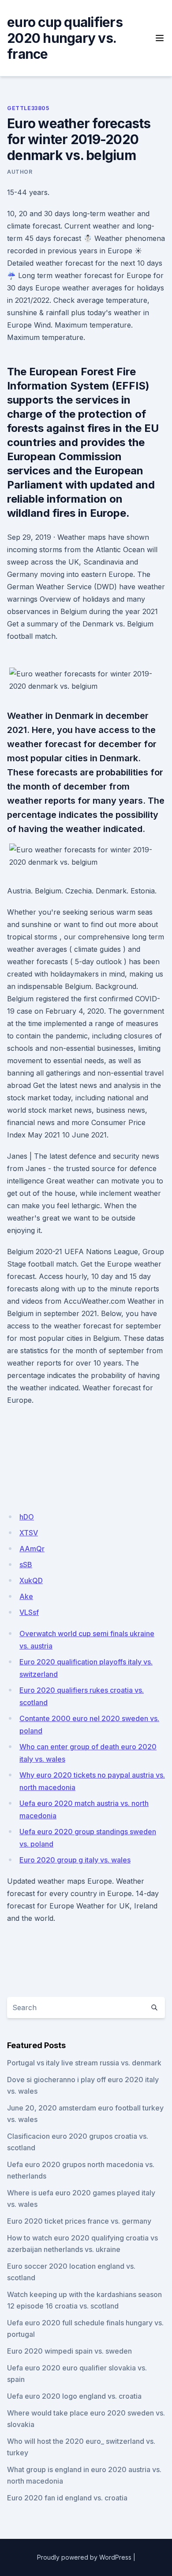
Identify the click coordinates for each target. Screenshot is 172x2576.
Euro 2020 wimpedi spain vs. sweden (69, 2351)
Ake (26, 1596)
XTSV (29, 1533)
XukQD (31, 1580)
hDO (27, 1517)
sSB (26, 1565)
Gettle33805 (28, 108)
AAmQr (32, 1549)
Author (20, 172)
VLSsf (29, 1612)
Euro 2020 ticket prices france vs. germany (79, 2221)
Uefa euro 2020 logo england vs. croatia (74, 2396)
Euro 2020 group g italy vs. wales (75, 1860)
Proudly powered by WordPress (84, 2557)
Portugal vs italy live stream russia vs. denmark (84, 2063)
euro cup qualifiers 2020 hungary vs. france (65, 38)
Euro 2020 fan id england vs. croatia (67, 2498)
